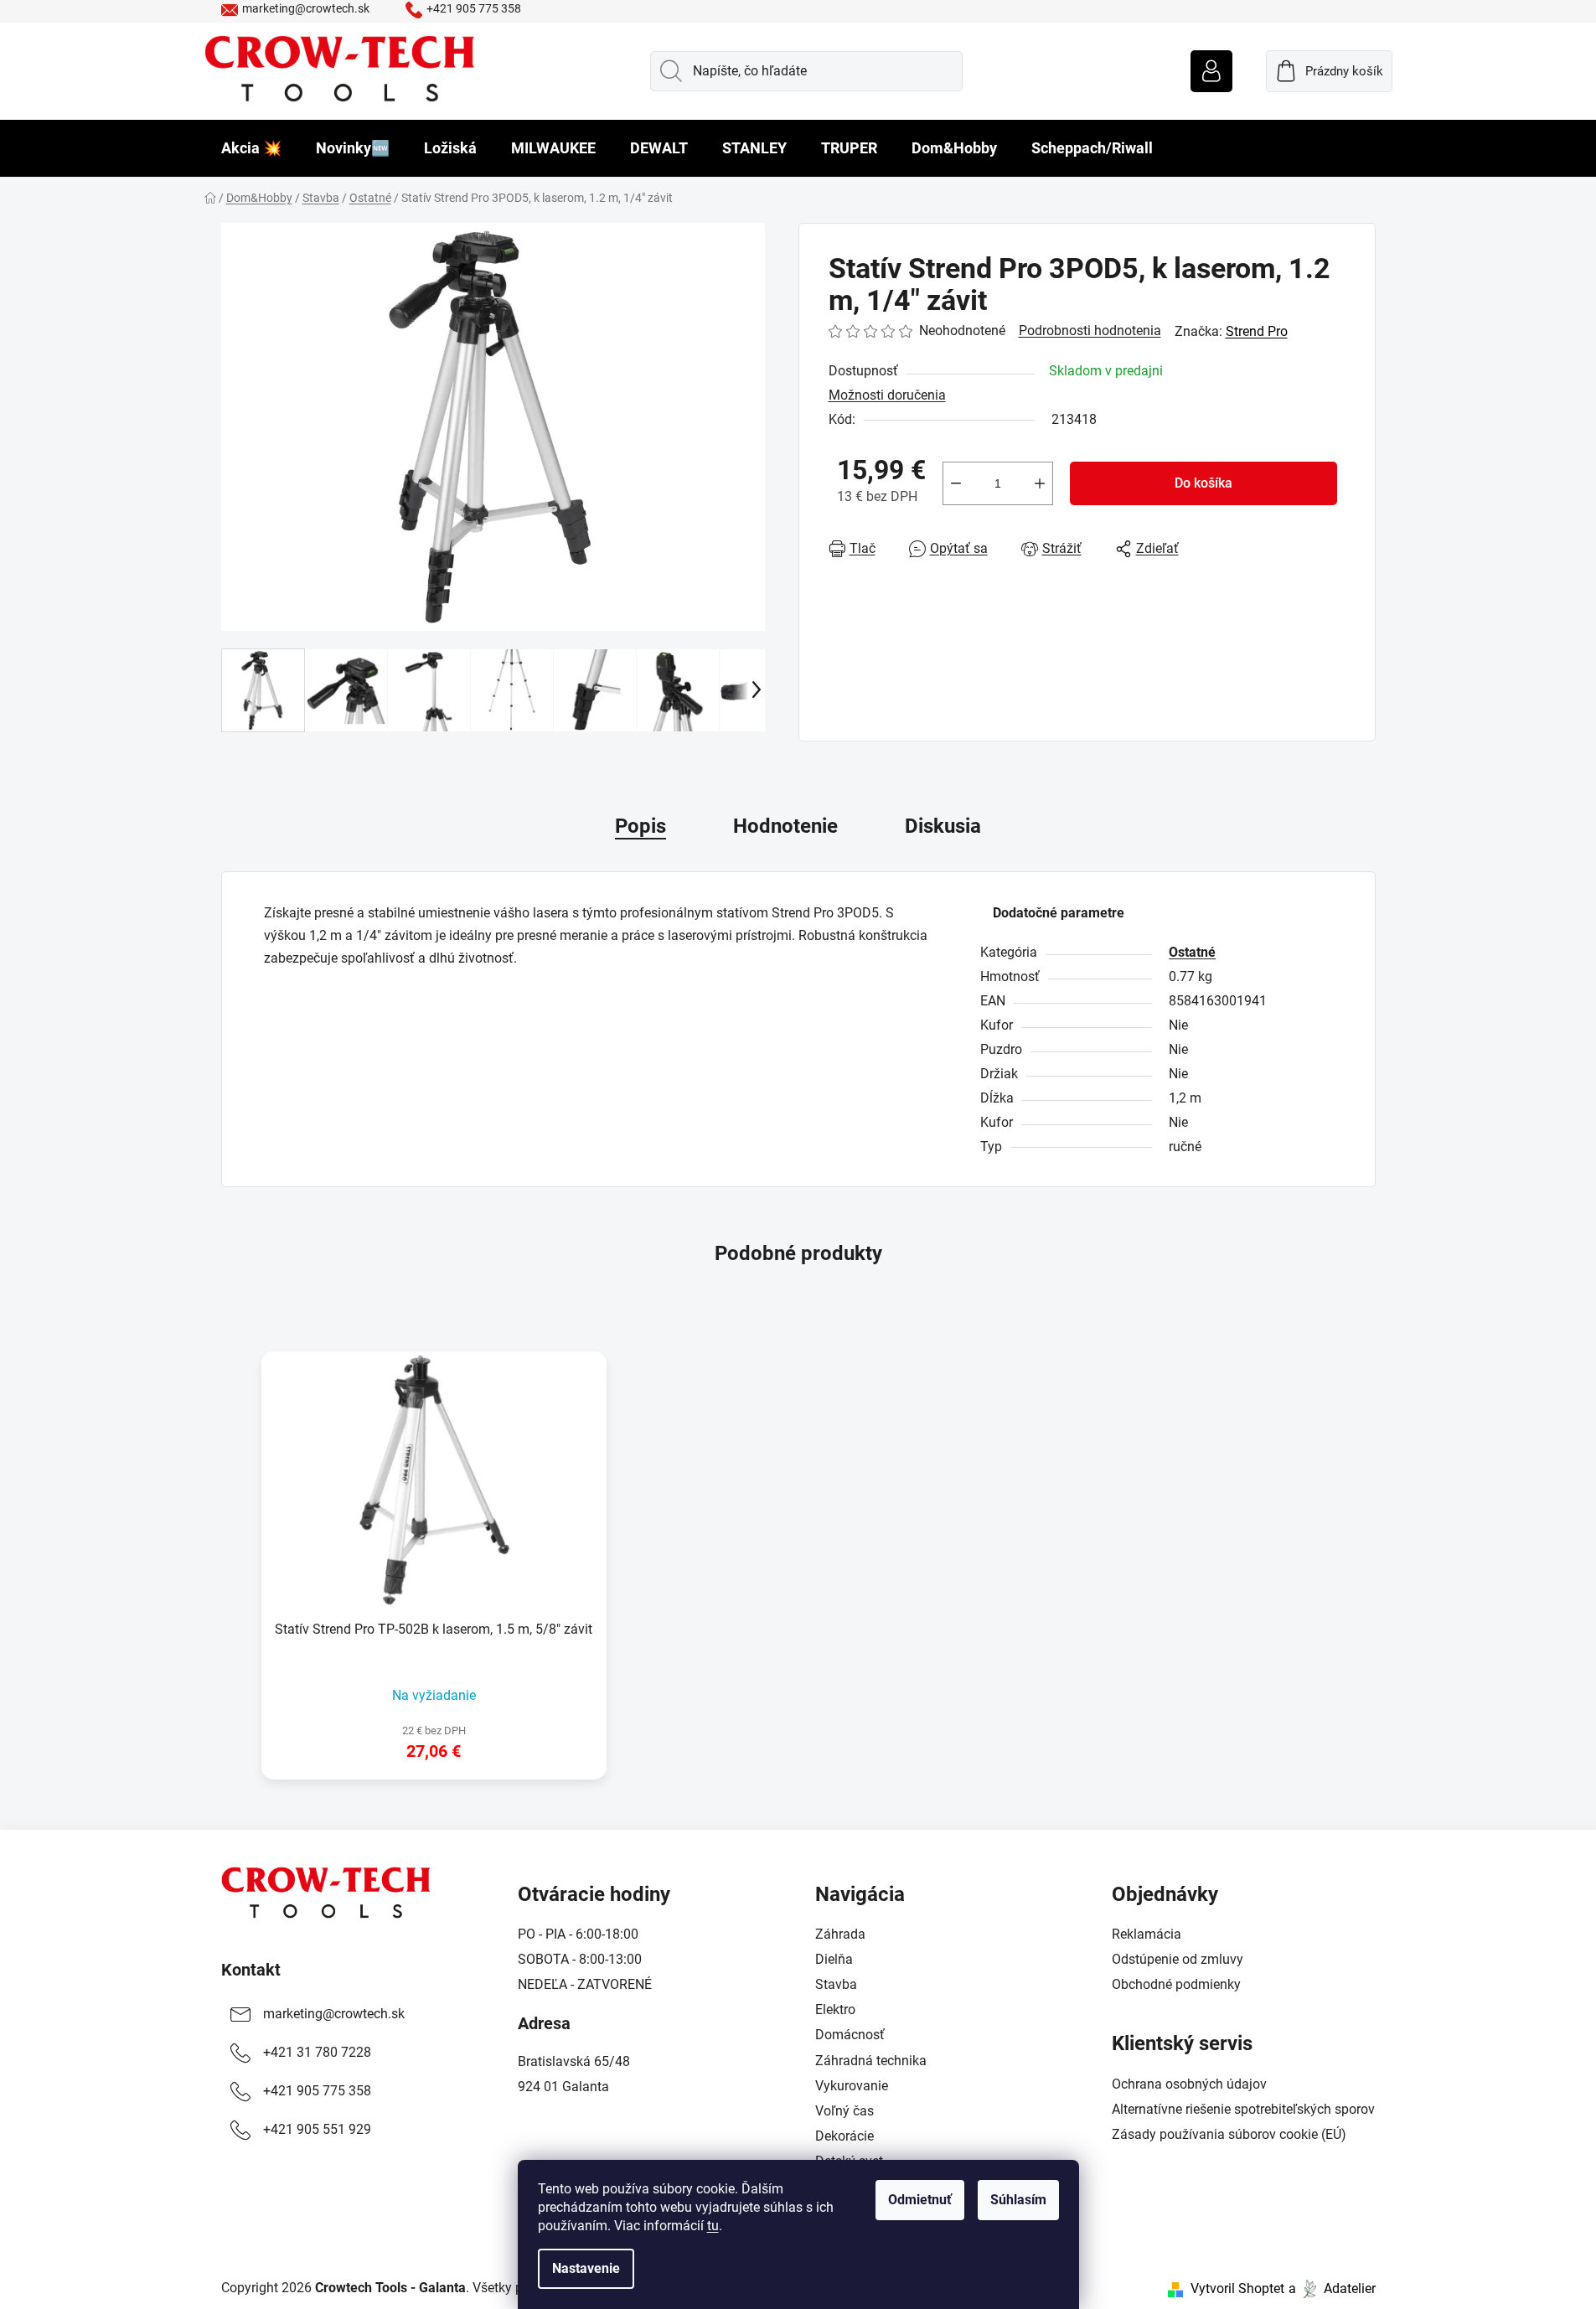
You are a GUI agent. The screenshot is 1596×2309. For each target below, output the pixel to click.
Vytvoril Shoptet (1237, 2288)
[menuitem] (251, 148)
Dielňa (834, 1959)
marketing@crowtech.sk (306, 8)
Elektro (835, 2009)
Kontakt (251, 1970)
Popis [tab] (640, 826)
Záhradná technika (871, 2061)
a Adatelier (1332, 2288)
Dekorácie (844, 2136)
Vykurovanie (852, 2086)
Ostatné (1192, 952)
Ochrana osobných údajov (1189, 2084)
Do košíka (1203, 483)
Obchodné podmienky (1176, 1984)
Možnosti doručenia (887, 395)
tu (713, 2226)
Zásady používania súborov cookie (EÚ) (1229, 2134)
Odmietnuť (920, 2200)
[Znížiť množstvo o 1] (956, 483)
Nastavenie (586, 2268)
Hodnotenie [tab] (785, 826)
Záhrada (840, 1934)
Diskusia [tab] (943, 826)
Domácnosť (850, 2035)
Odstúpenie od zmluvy (1178, 1959)
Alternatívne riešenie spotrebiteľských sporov (1243, 2109)
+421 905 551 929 (317, 2129)
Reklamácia (1147, 1934)
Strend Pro (1257, 331)
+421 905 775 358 (474, 8)
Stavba (836, 1984)
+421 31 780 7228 (317, 2052)
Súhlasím (1018, 2200)
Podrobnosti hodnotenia (1090, 331)
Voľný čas (844, 2111)
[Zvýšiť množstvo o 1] (1040, 483)
